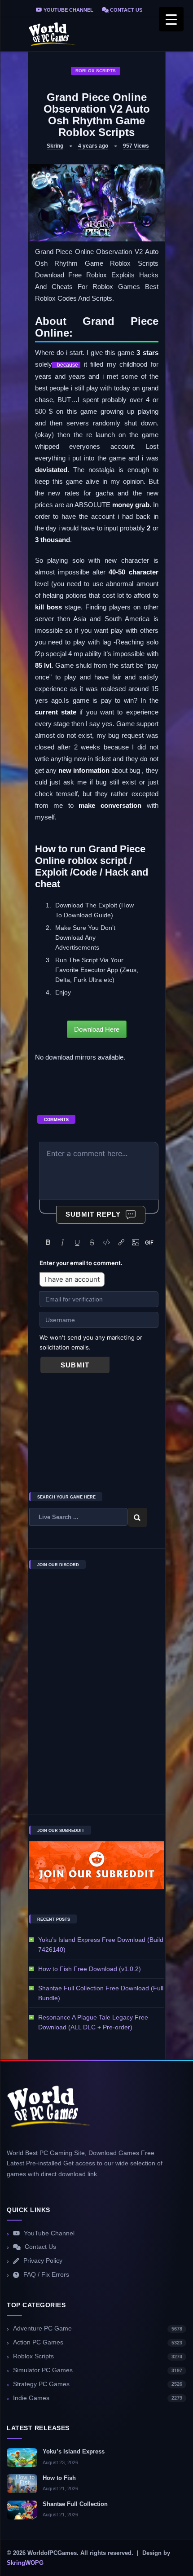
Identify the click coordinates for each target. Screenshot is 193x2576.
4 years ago (93, 146)
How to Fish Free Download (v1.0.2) (90, 1969)
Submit (75, 1365)
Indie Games (98, 2398)
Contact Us (125, 10)
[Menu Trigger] (171, 19)
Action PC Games (98, 2342)
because (66, 365)
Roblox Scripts (96, 71)
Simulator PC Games (98, 2370)
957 (136, 146)
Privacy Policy (43, 2261)
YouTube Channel (68, 10)
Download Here (97, 1029)
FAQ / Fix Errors (46, 2275)
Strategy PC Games (98, 2384)
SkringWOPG (25, 2563)
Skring (55, 146)
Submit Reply (93, 1214)
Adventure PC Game (98, 2328)
